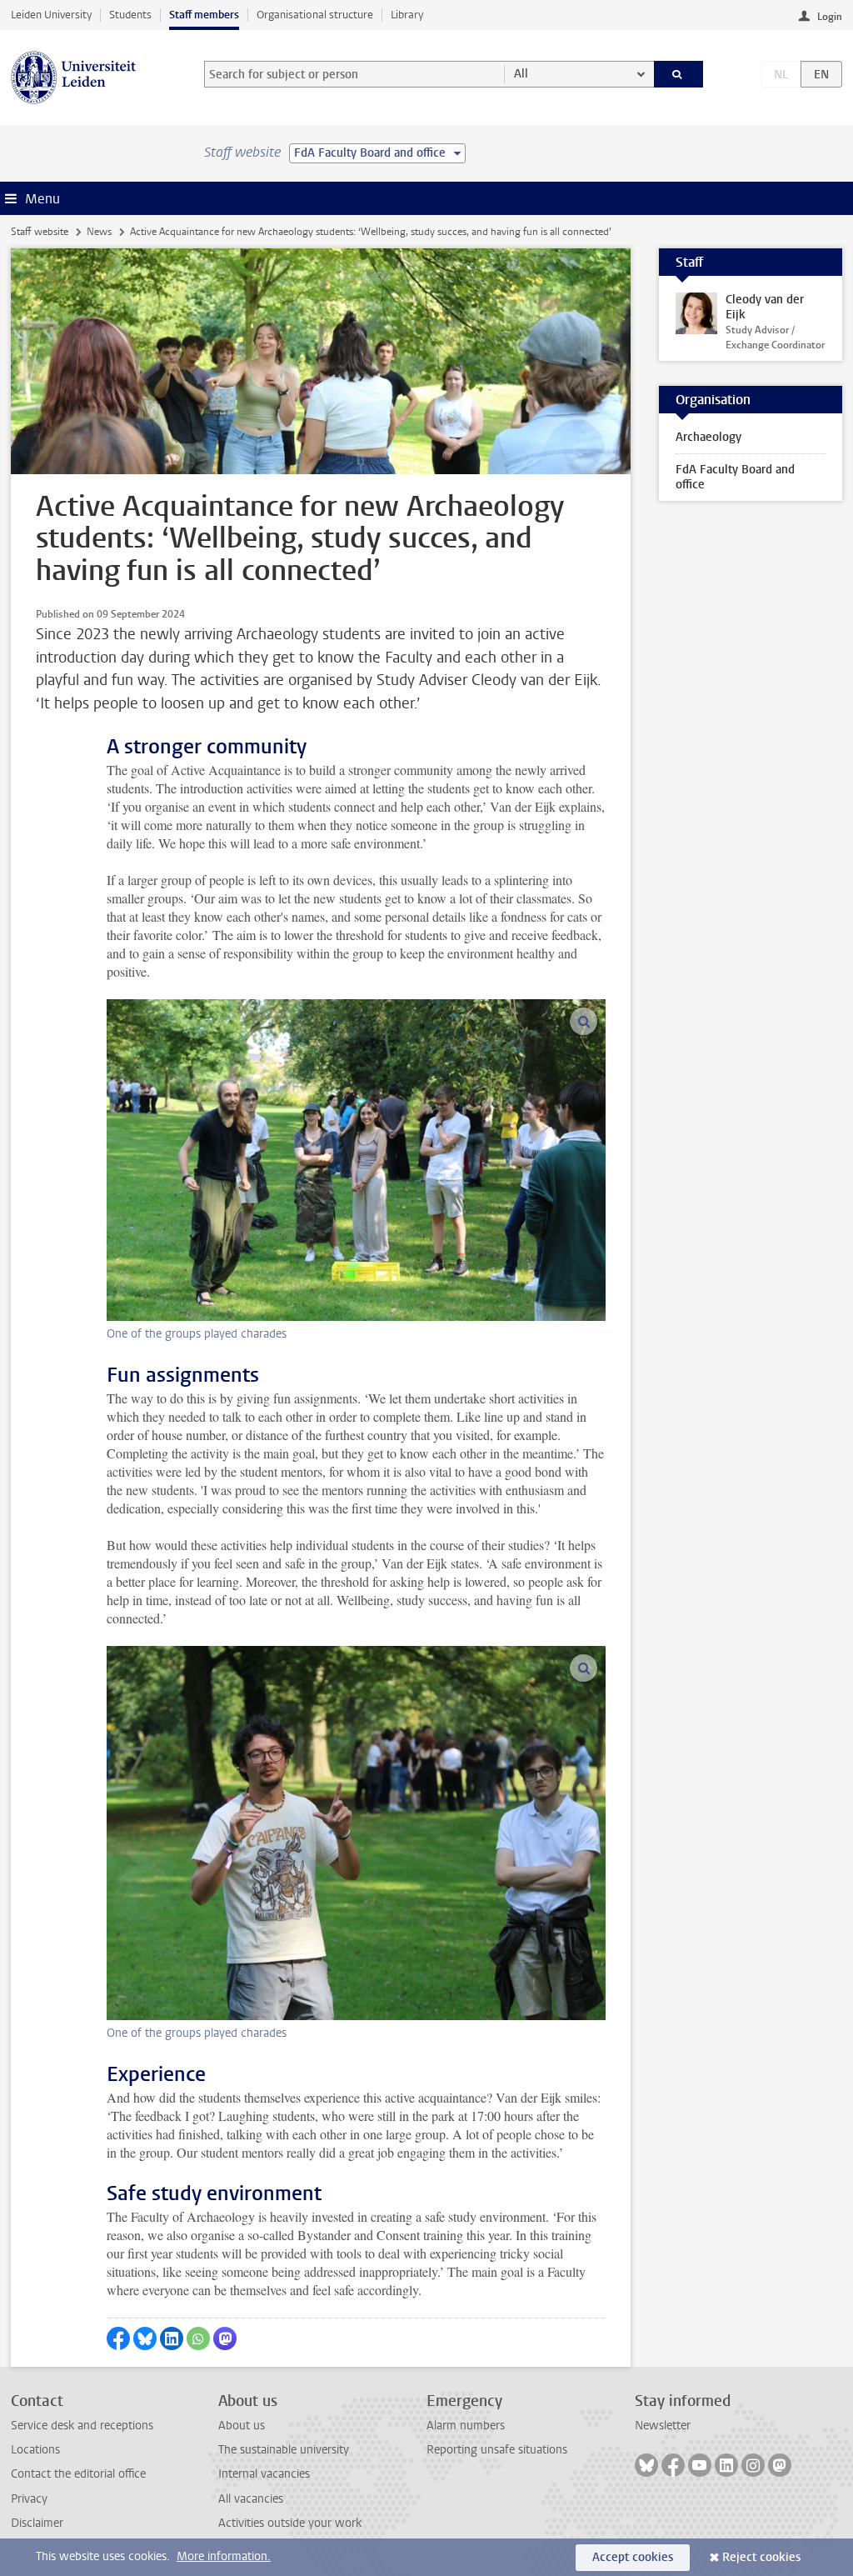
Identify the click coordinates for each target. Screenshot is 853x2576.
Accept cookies (633, 2557)
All (521, 74)
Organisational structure (315, 15)
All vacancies (251, 2499)
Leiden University (51, 15)
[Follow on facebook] (673, 2465)
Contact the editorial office (78, 2474)
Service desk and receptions (82, 2426)
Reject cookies (761, 2557)
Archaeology (708, 437)
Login (830, 17)
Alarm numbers (466, 2426)
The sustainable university (284, 2450)
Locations (35, 2450)
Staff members (204, 15)
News (99, 232)
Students (130, 15)
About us (242, 2426)
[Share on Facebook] (118, 2338)
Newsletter (663, 2426)
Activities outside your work (290, 2523)
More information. (224, 2556)
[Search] (679, 74)
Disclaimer (37, 2523)
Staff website (40, 232)
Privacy (29, 2499)
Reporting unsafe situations (497, 2450)
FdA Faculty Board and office (735, 477)
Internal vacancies (264, 2474)
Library (407, 15)
